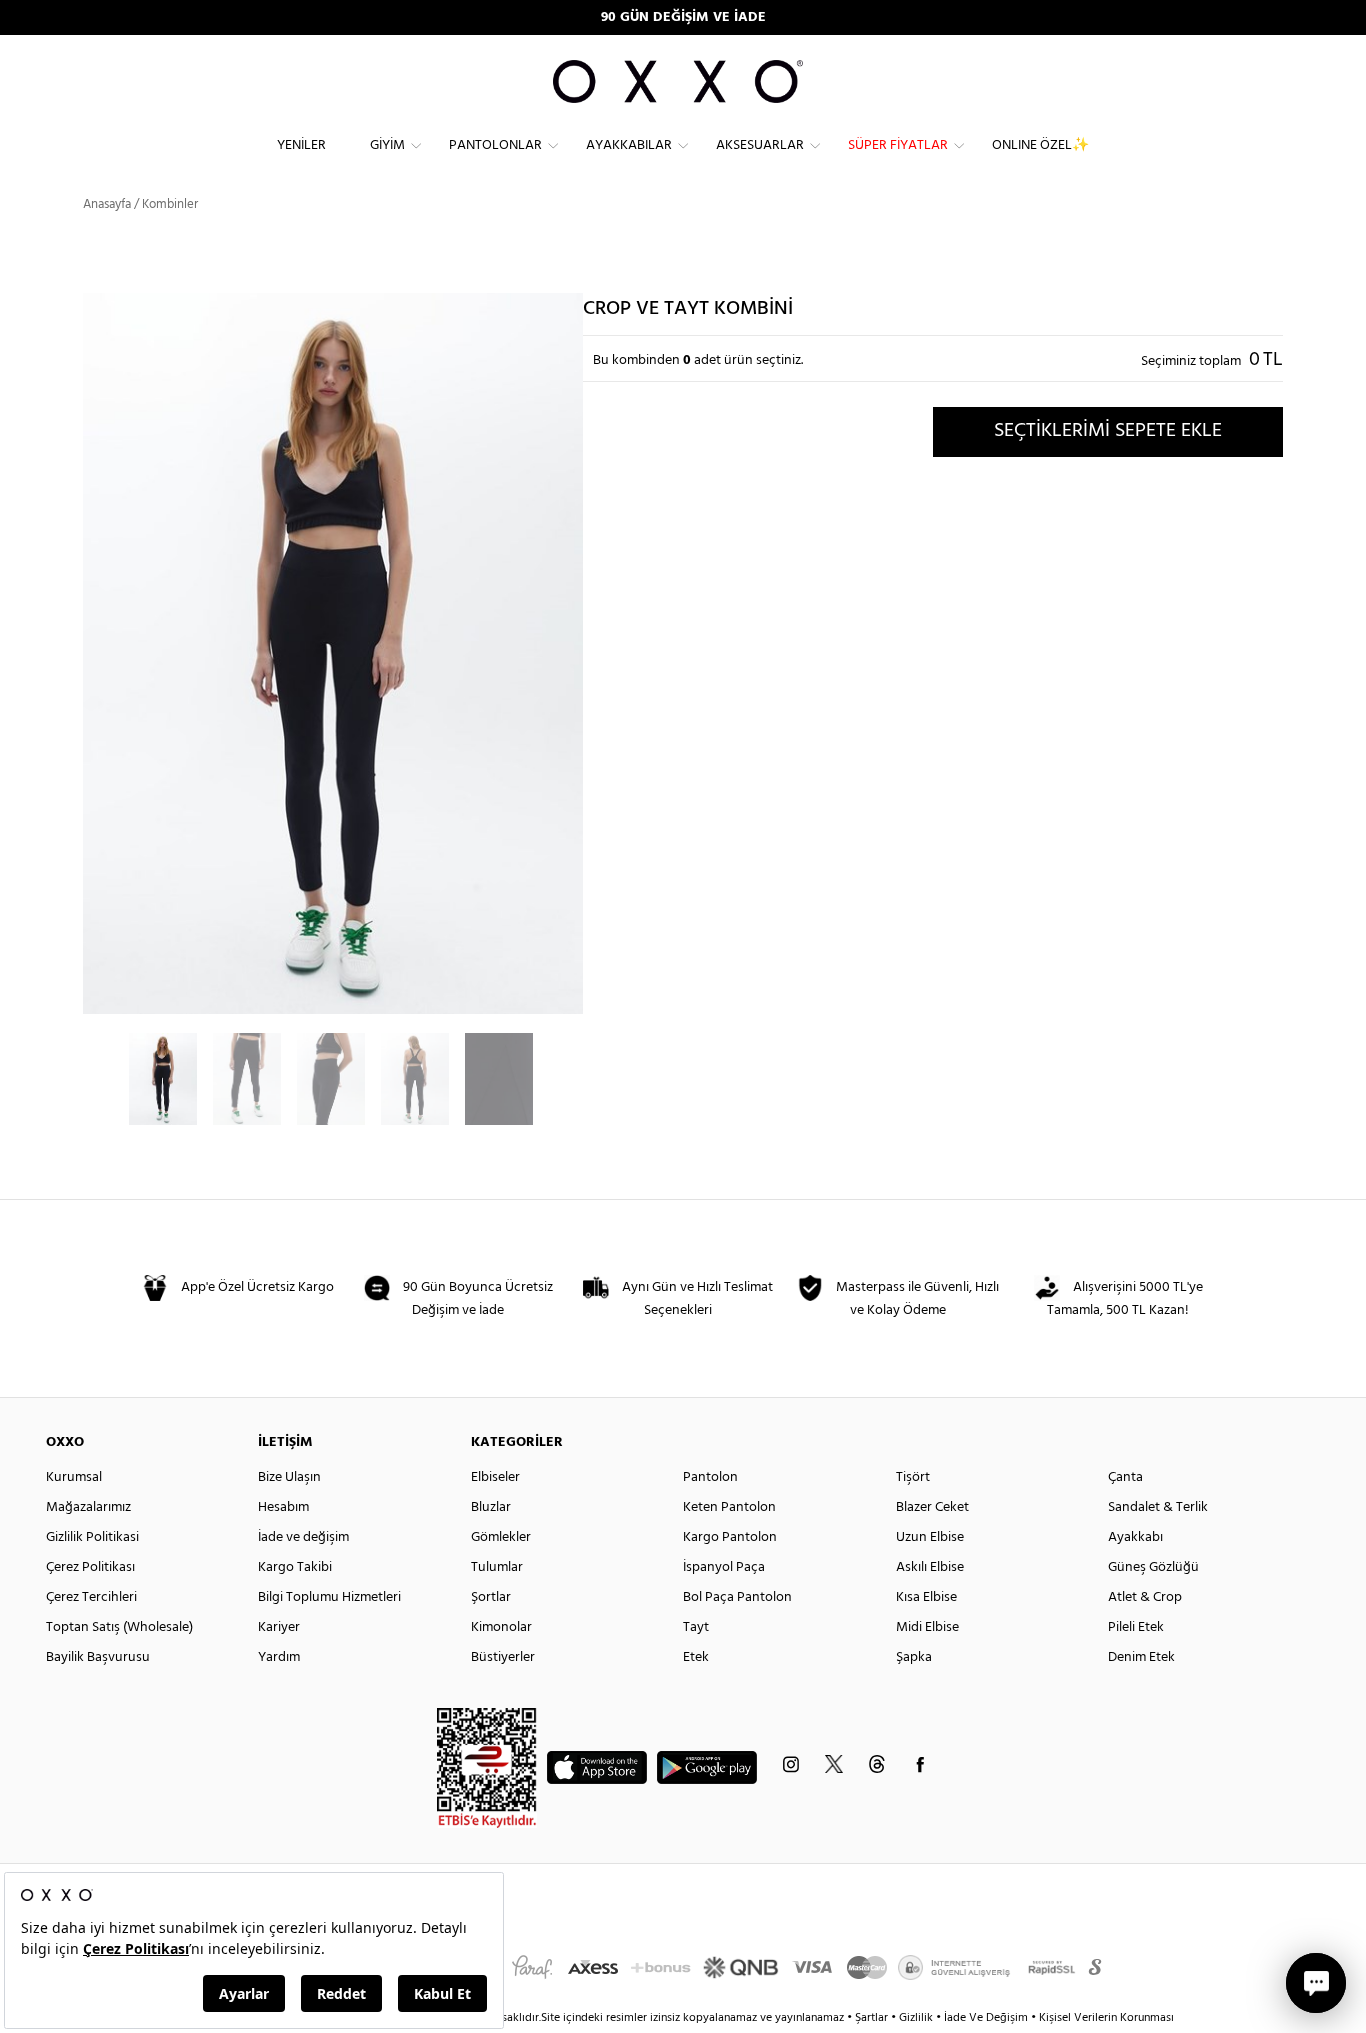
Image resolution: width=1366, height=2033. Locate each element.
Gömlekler (501, 1537)
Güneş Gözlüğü (1153, 1567)
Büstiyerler (503, 1657)
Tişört (913, 1477)
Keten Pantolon (729, 1507)
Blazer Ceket (932, 1507)
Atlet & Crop (1145, 1597)
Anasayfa (107, 204)
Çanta (1125, 1477)
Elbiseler (495, 1477)
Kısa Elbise (926, 1597)
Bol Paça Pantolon (737, 1597)
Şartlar (873, 2018)
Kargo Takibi (295, 1567)
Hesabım (283, 1507)
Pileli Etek (1136, 1627)
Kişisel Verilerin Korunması (1106, 2018)
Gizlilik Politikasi (92, 1537)
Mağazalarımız (88, 1507)
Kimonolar (501, 1627)
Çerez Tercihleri (91, 1597)
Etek (696, 1657)
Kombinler (170, 204)
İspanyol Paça (724, 1567)
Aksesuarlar (760, 145)
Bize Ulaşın (289, 1477)
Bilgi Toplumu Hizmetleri (329, 1597)
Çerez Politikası (90, 1567)
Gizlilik (917, 2018)
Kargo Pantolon (730, 1537)
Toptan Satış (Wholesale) (119, 1627)
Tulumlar (497, 1567)
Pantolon (710, 1477)
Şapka (914, 1657)
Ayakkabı (1135, 1537)
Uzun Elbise (930, 1537)
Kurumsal (74, 1477)
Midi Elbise (927, 1627)
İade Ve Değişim (986, 2018)
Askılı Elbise (930, 1567)
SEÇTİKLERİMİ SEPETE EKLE (1108, 431)
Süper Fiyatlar (898, 145)
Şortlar (491, 1597)
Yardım (279, 1657)
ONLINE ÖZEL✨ (1040, 145)
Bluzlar (491, 1507)
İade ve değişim (303, 1537)
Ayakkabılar (629, 145)
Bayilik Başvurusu (98, 1657)
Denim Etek (1141, 1657)
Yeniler (301, 145)
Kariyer (279, 1627)
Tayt (696, 1627)
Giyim (387, 145)
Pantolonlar (495, 145)
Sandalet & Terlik (1158, 1507)
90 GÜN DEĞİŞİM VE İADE (683, 17)
